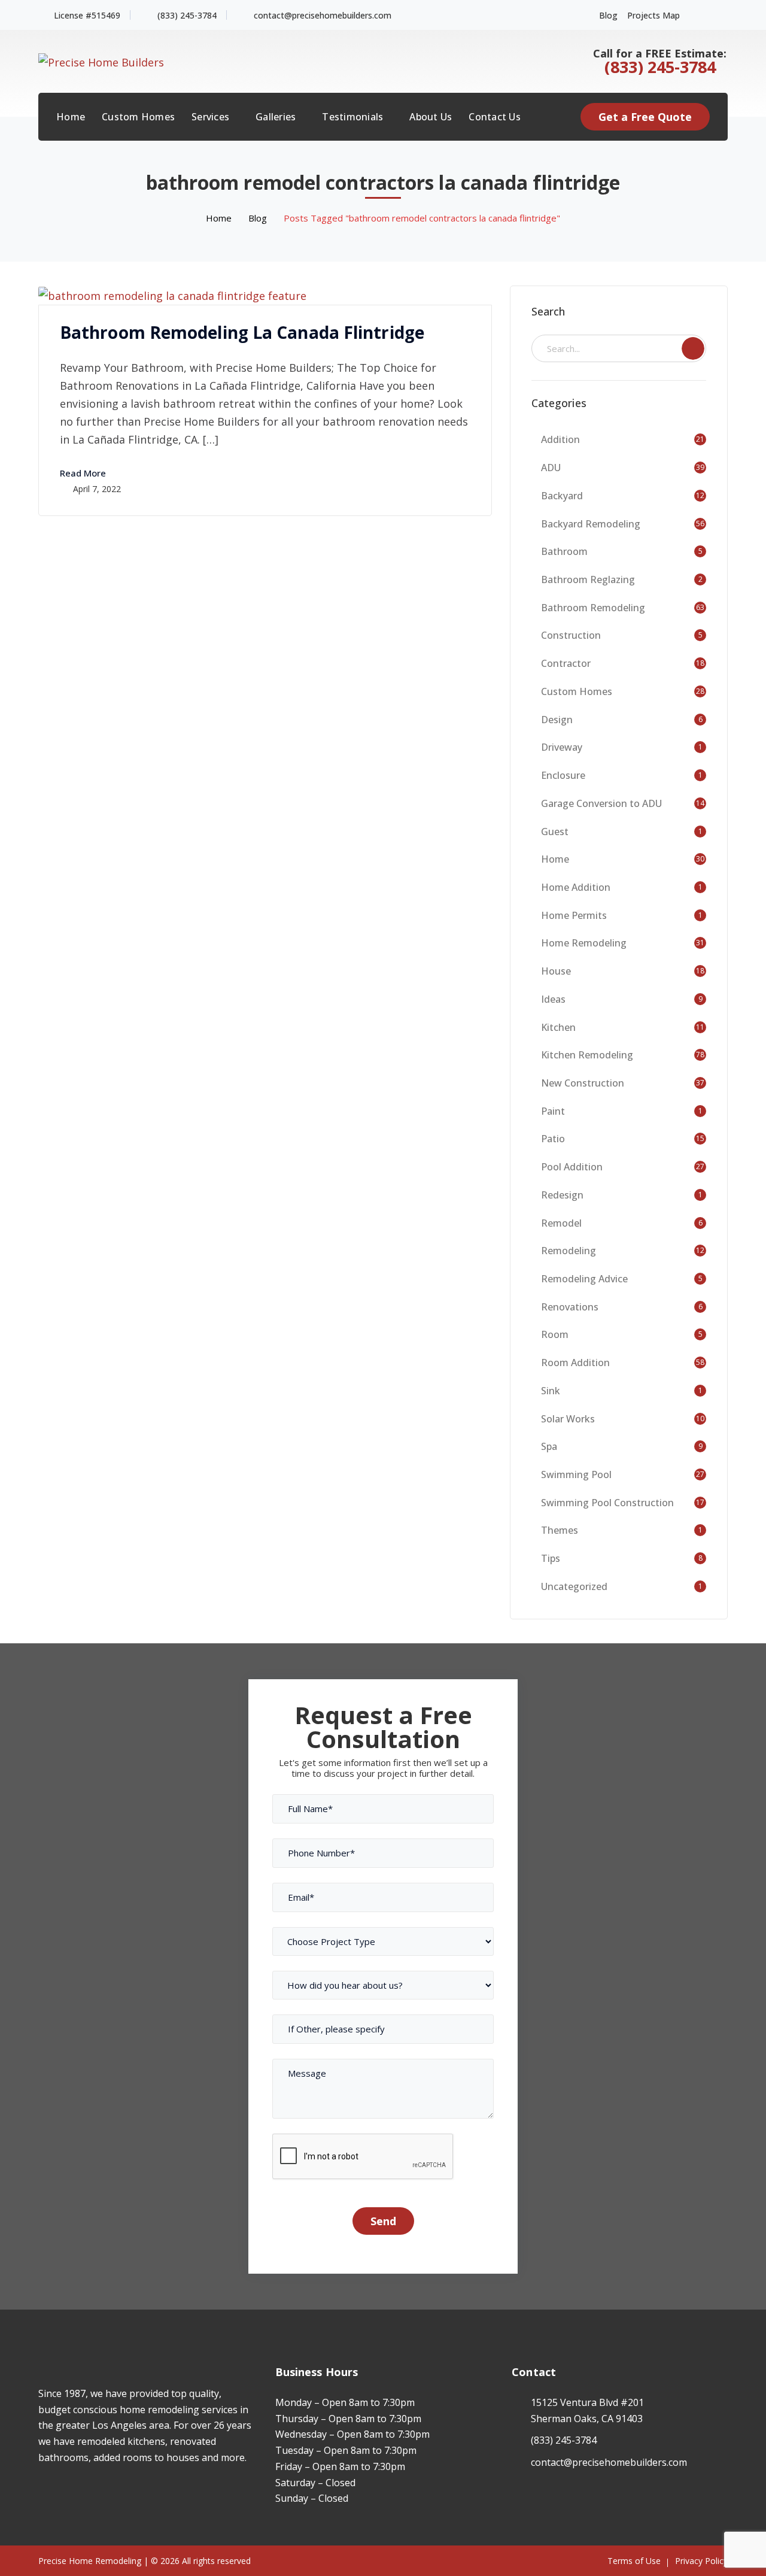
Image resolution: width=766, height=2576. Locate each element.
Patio (553, 1139)
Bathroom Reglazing (588, 579)
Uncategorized (574, 1586)
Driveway (562, 747)
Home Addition (576, 887)
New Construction (583, 1083)
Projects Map (653, 15)
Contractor (566, 663)
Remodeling (569, 1251)
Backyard (562, 496)
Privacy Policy (701, 2561)
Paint (553, 1111)
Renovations (570, 1307)
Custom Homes (577, 691)
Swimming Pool (576, 1474)
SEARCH (693, 348)
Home (219, 218)
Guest (555, 832)
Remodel (561, 1223)
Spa (549, 1446)
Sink (551, 1391)
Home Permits (574, 915)
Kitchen (558, 1027)
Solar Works (568, 1419)
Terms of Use (634, 2561)
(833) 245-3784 (187, 15)
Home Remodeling (584, 943)
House (556, 971)
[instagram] (60, 2493)
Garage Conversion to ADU (601, 803)
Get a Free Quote (645, 117)
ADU (551, 468)
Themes (560, 1530)
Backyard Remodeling (591, 524)
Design (557, 720)
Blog (608, 15)
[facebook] (42, 2493)
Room (555, 1334)
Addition (560, 439)
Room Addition (575, 1363)
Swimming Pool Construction (607, 1503)
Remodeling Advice (584, 1279)
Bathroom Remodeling (593, 608)
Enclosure (563, 775)
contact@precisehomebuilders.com (323, 15)
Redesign (562, 1195)
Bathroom (564, 551)
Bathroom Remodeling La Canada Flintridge (242, 332)
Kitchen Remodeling (587, 1055)
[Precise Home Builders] (101, 60)
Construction (571, 635)
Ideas (553, 999)
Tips (551, 1558)
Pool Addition (572, 1167)
